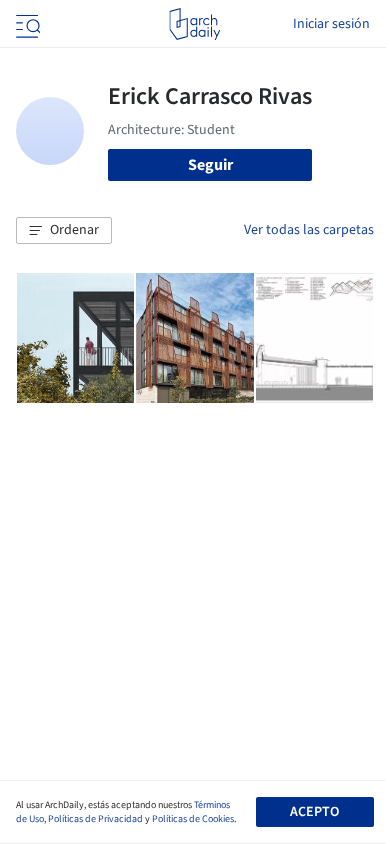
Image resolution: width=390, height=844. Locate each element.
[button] (64, 231)
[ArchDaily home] (194, 24)
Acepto (314, 812)
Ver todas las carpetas (309, 230)
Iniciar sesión (331, 24)
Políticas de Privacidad (95, 819)
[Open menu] (26, 24)
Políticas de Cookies (193, 819)
